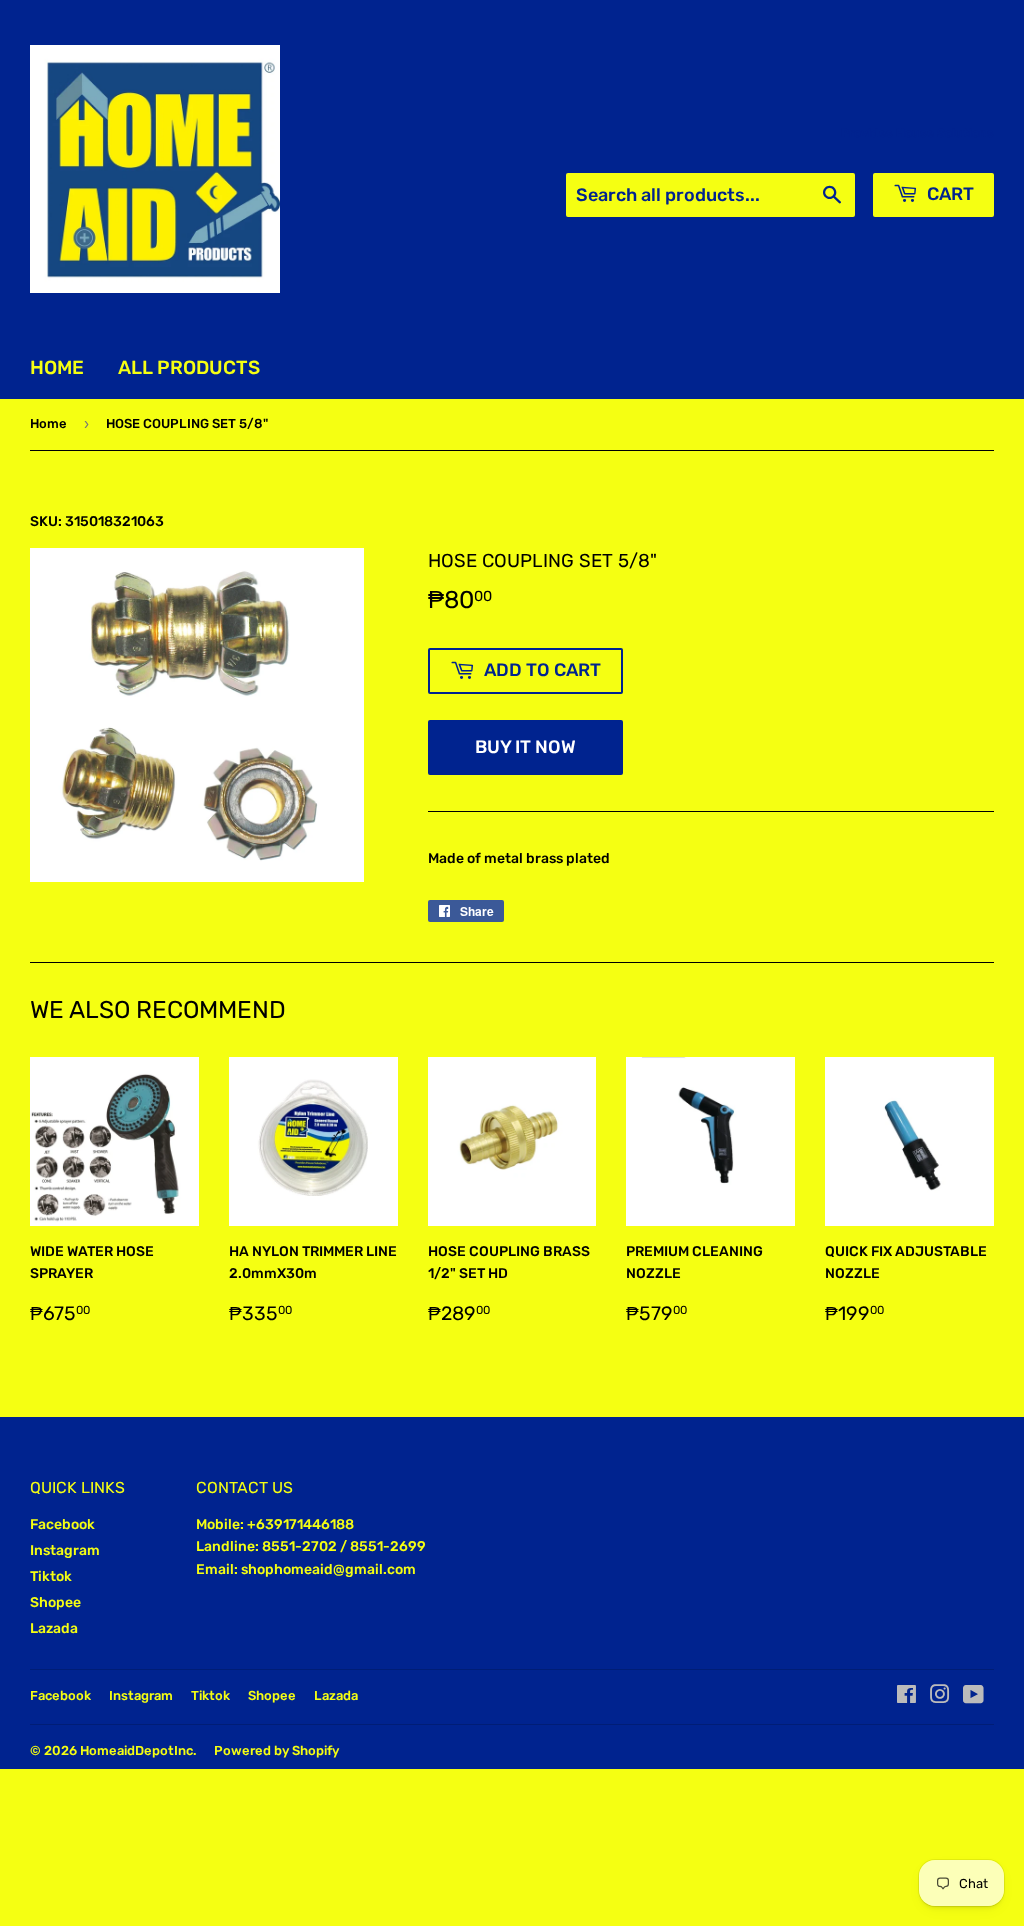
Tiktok (51, 1576)
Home (57, 367)
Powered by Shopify (276, 1750)
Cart (948, 194)
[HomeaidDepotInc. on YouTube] (973, 1697)
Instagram (65, 1550)
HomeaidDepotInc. (138, 1750)
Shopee (55, 1602)
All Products (189, 367)
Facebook (62, 1524)
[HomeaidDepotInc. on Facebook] (906, 1697)
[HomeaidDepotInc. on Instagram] (940, 1697)
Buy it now (525, 747)
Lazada (54, 1628)
